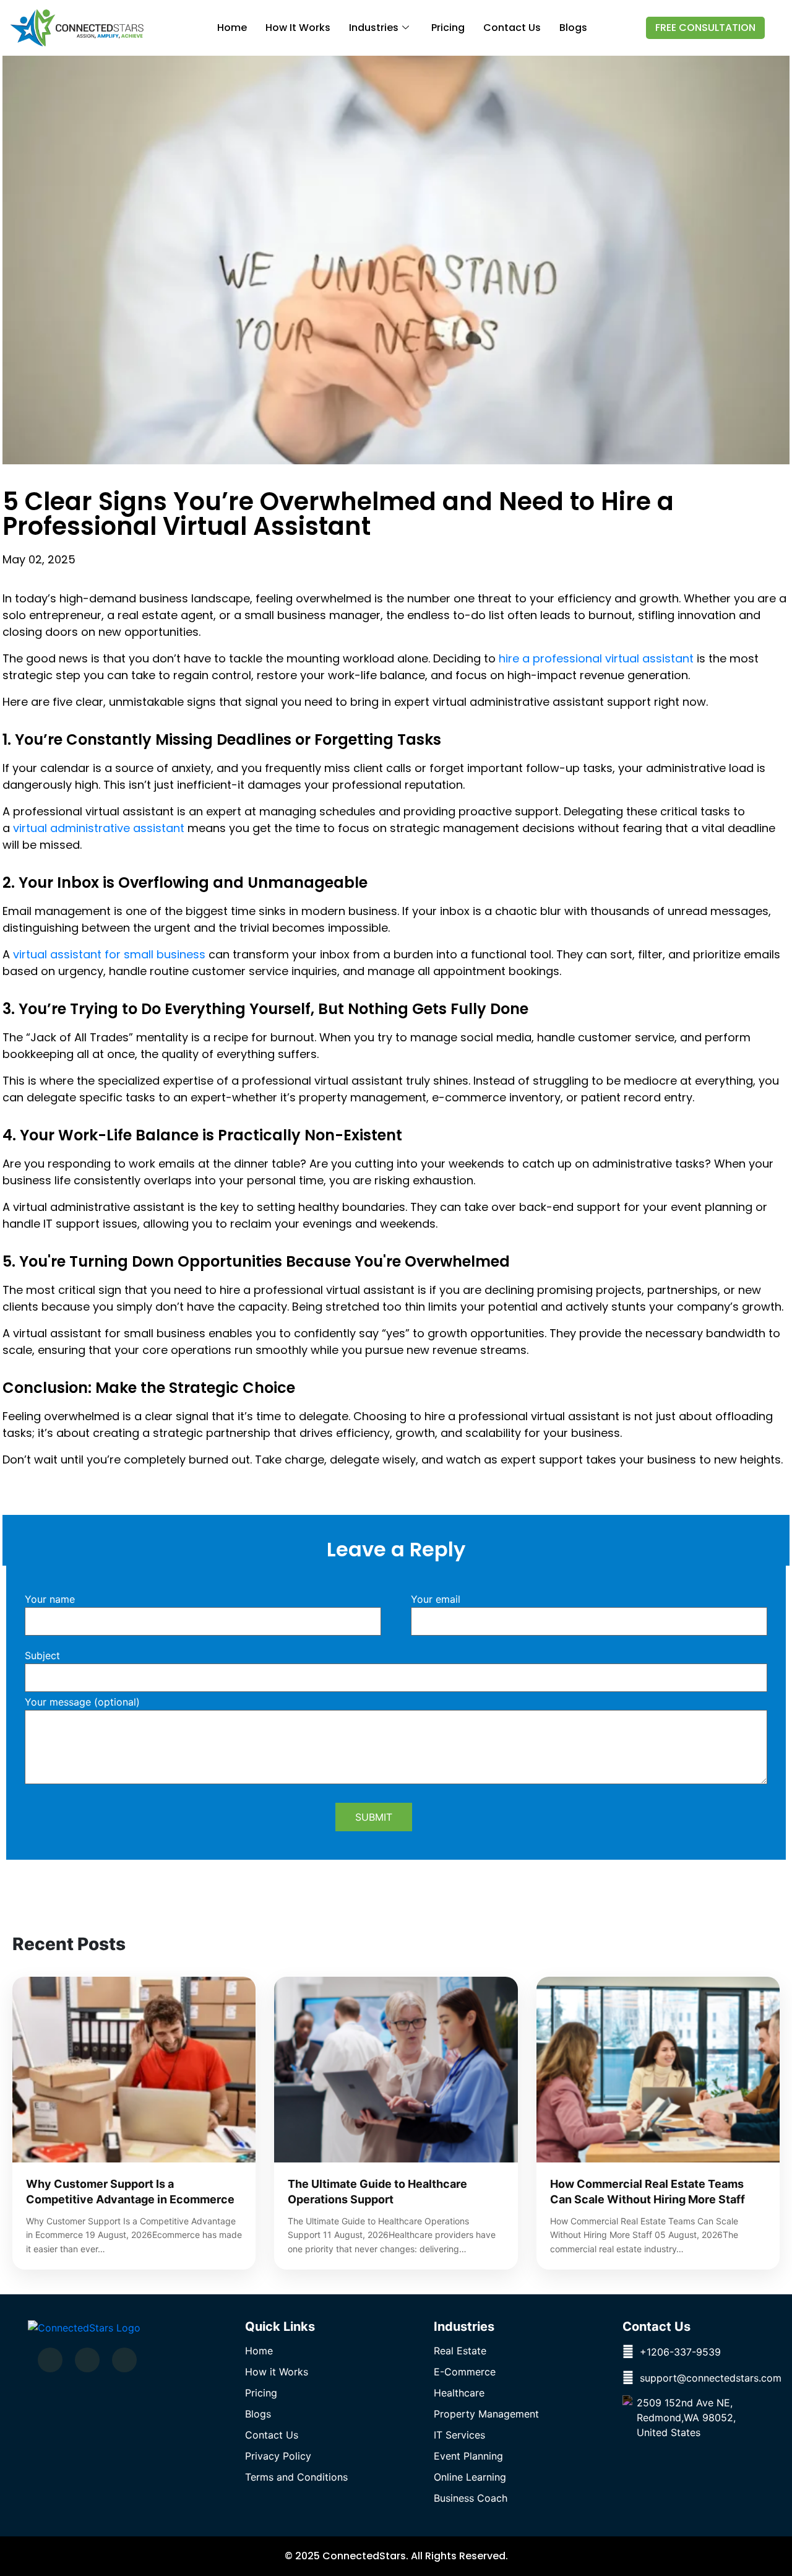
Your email (436, 1600)
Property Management (486, 2414)
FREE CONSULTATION (705, 28)
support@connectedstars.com (711, 2378)
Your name (50, 1600)
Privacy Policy (278, 2456)
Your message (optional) (82, 1702)
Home (232, 28)
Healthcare (459, 2393)
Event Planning (468, 2456)
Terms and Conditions (296, 2477)
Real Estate (460, 2351)
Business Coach (471, 2498)
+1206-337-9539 (680, 2352)
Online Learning (470, 2477)
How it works (298, 28)
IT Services (459, 2435)
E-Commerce (465, 2372)
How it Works (277, 2372)
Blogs (573, 28)
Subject (42, 1656)
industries (374, 28)
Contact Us (272, 2435)
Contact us (512, 28)
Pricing (448, 28)
